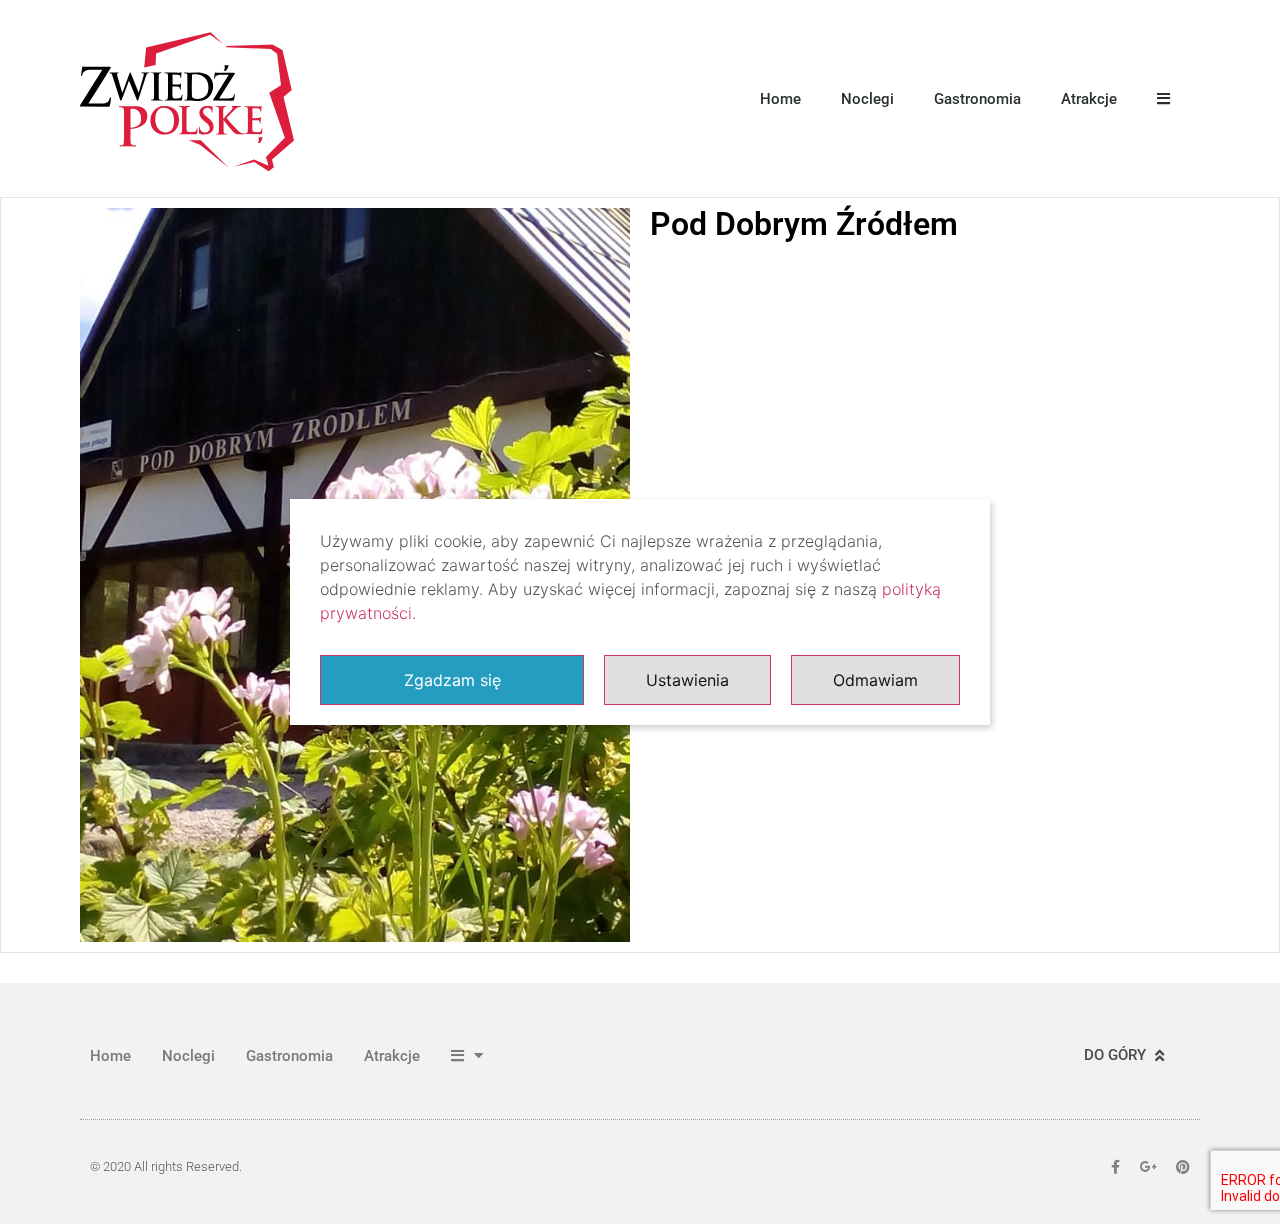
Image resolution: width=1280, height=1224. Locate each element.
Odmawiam (875, 680)
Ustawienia (687, 680)
